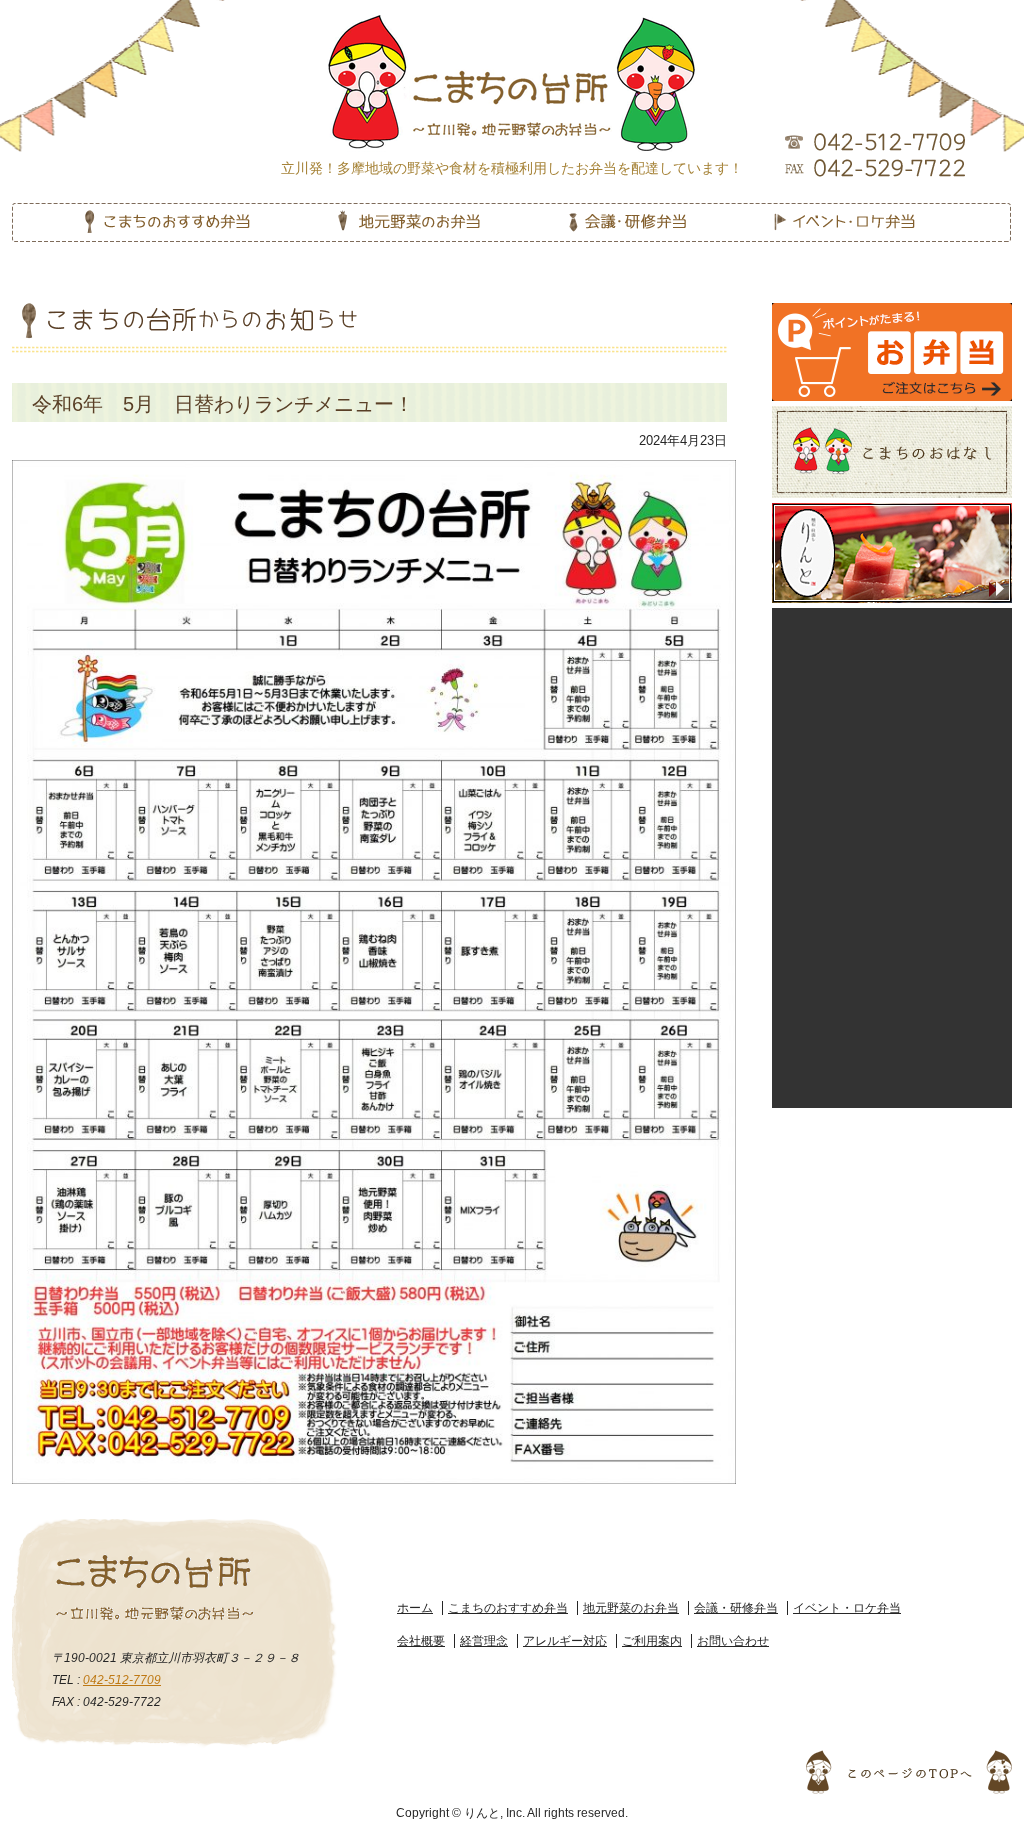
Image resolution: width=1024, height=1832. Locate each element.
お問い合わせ (733, 1641)
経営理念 (484, 1641)
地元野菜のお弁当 (631, 1608)
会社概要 (421, 1641)
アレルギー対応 (565, 1641)
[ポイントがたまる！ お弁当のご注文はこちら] (892, 311)
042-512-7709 (122, 1680)
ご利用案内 (652, 1641)
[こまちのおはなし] (892, 414)
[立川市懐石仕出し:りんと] (892, 511)
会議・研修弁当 (736, 1608)
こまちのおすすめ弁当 (508, 1608)
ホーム (415, 1608)
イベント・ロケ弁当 (847, 1608)
